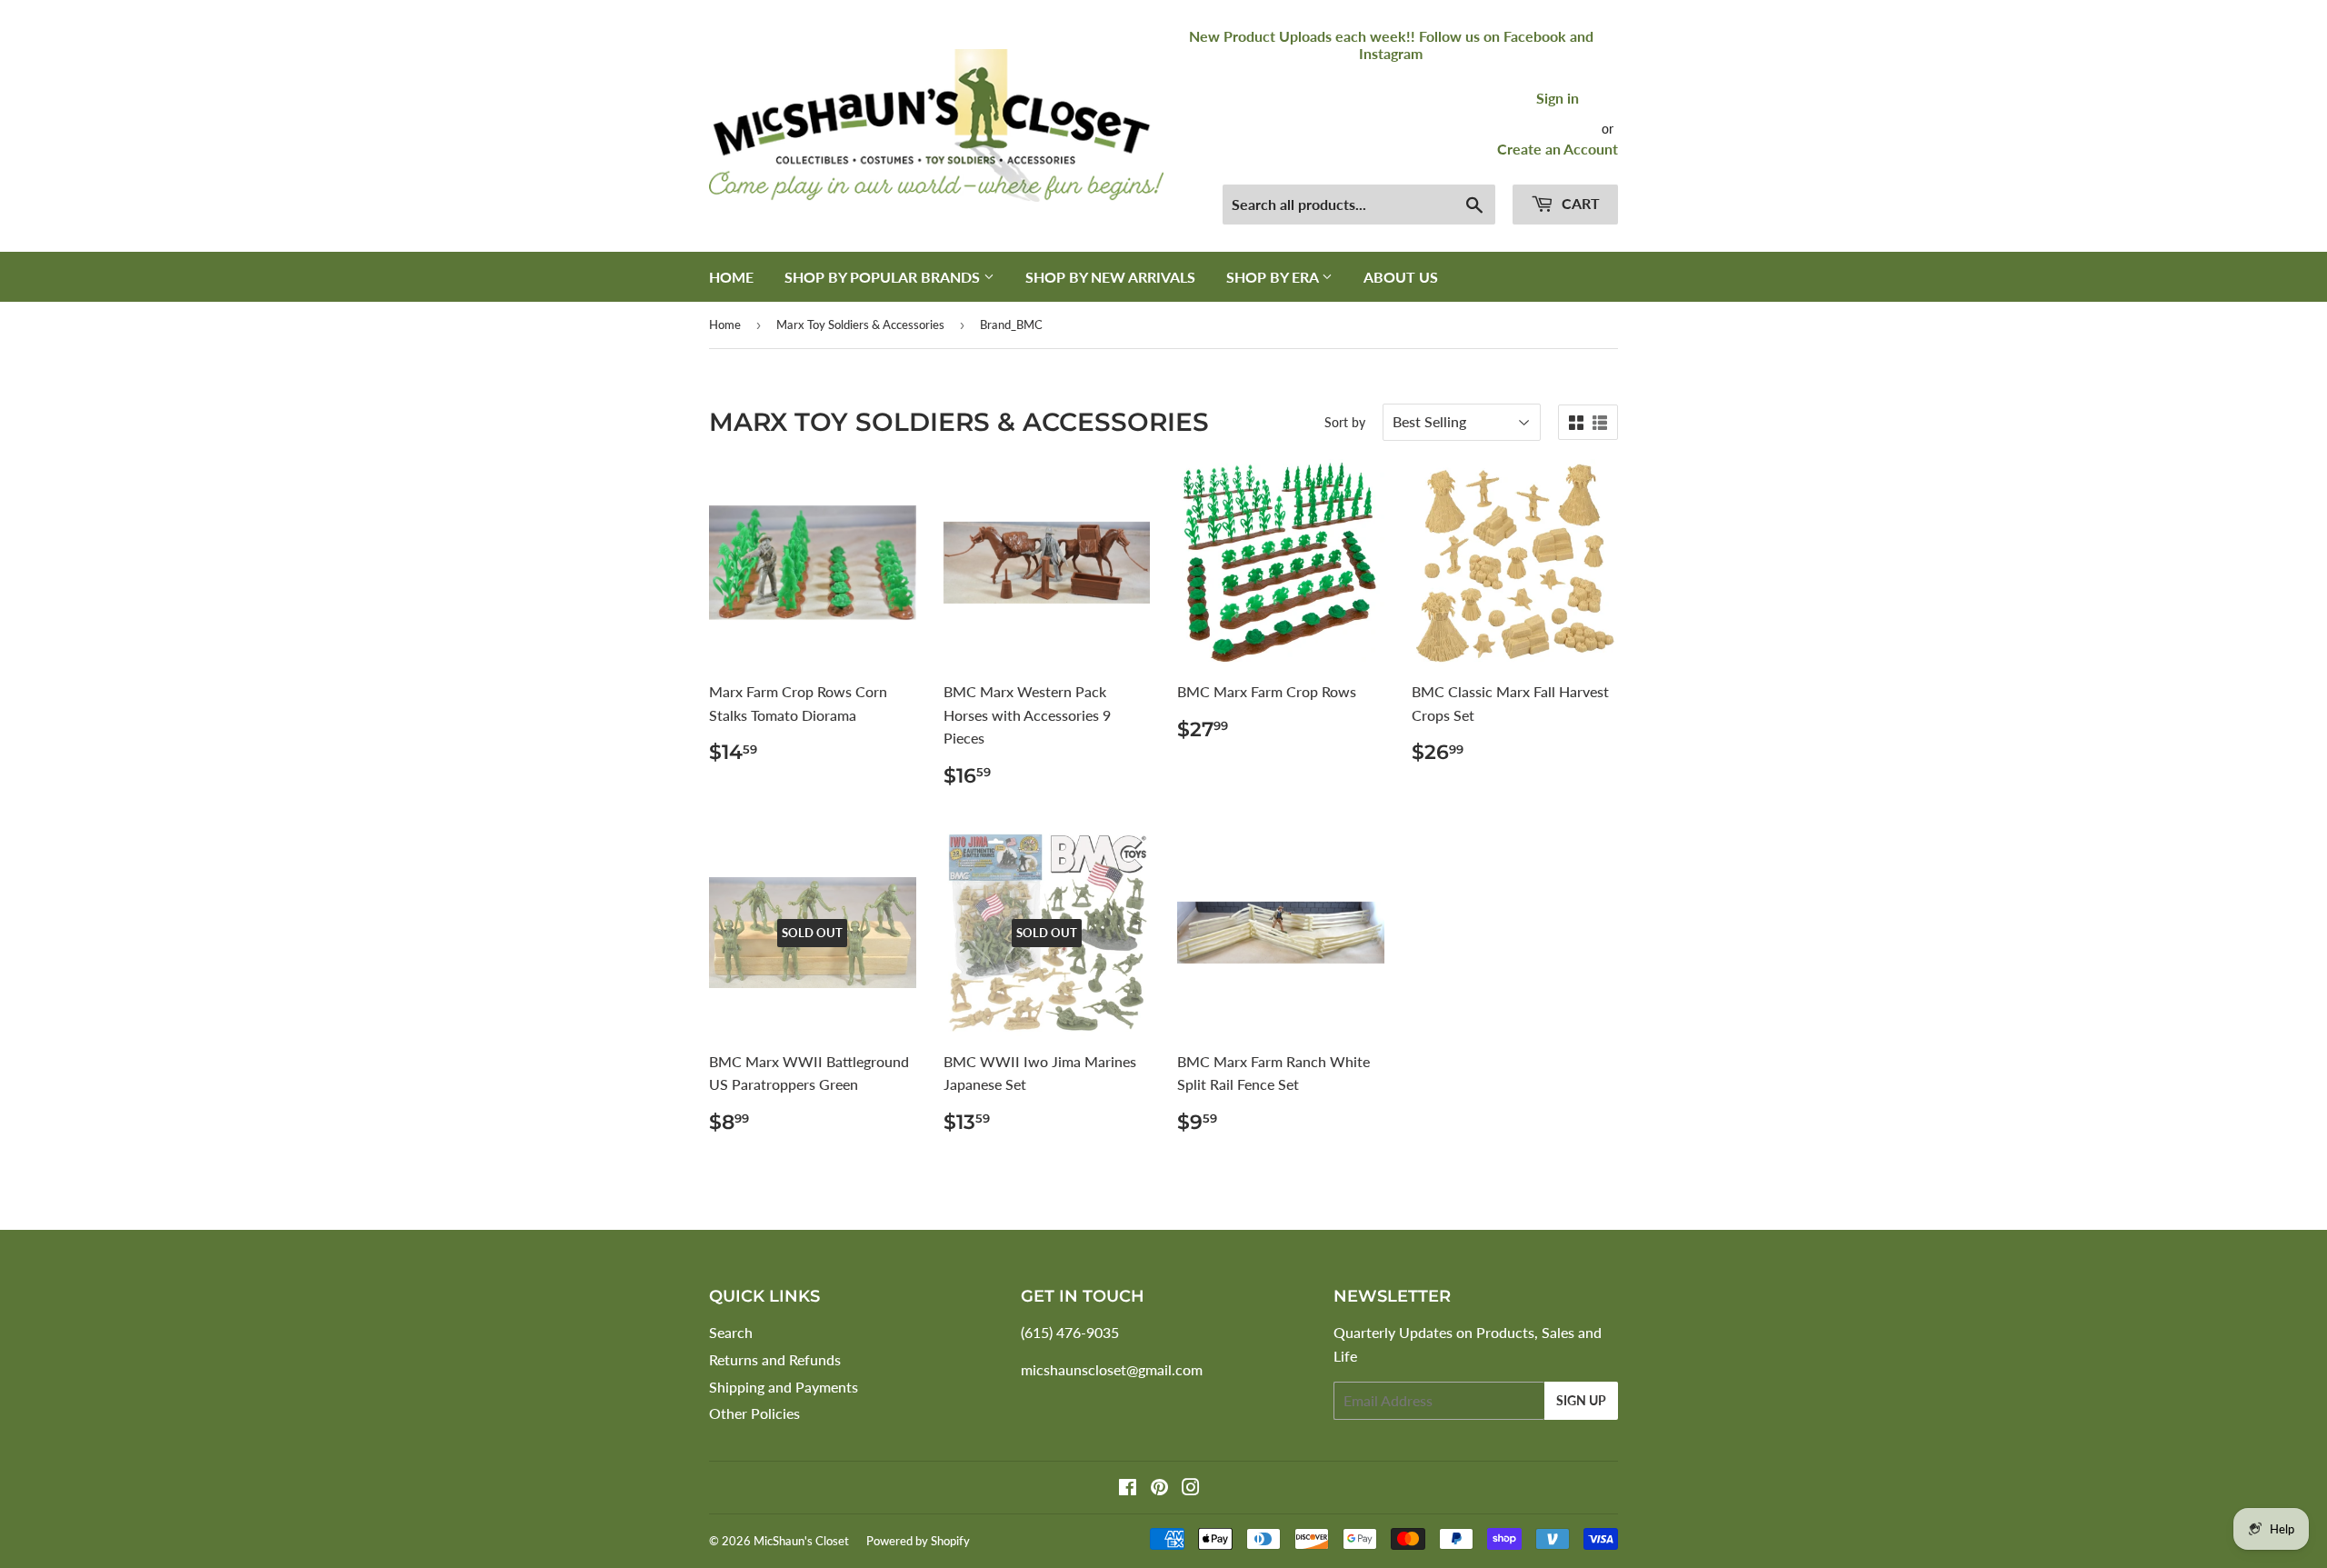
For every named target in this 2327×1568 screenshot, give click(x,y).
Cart (1579, 203)
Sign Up (1581, 1400)
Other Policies (754, 1413)
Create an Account (1558, 149)
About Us (1401, 277)
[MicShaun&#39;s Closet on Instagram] (1191, 1488)
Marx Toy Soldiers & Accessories (860, 325)
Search (731, 1332)
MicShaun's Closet (801, 1541)
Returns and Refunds (775, 1359)
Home (731, 277)
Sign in (1558, 98)
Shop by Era (1274, 277)
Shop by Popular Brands (884, 277)
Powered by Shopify (918, 1541)
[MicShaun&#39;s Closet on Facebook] (1128, 1488)
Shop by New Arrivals (1110, 277)
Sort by (1345, 422)
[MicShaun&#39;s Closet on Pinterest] (1159, 1488)
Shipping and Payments (784, 1387)
